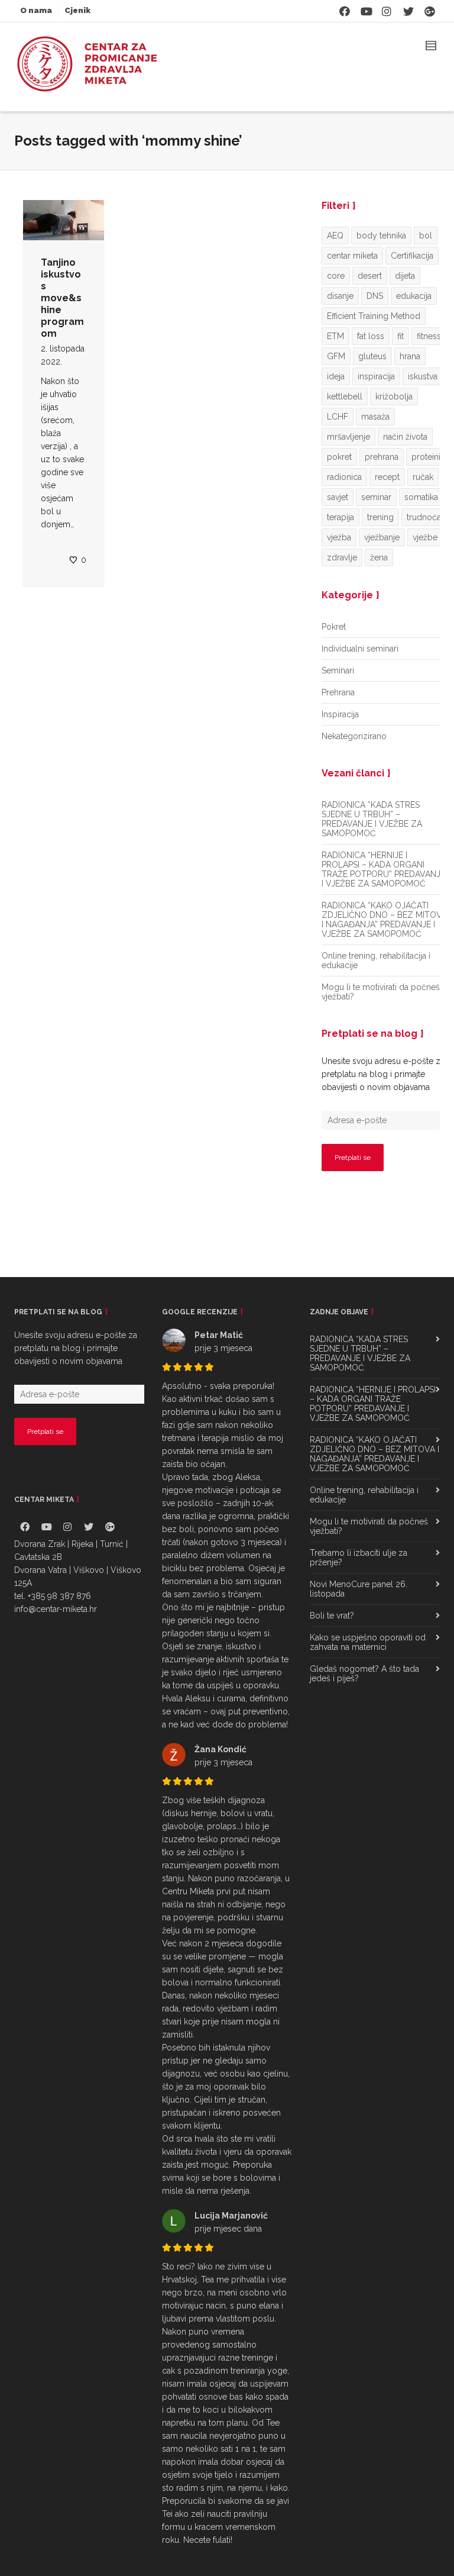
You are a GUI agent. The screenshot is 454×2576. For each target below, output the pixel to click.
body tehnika (381, 236)
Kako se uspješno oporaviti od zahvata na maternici (368, 1642)
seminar (376, 497)
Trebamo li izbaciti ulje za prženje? (359, 1558)
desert (370, 276)
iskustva (423, 376)
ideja (336, 376)
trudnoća (424, 517)
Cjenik (77, 10)
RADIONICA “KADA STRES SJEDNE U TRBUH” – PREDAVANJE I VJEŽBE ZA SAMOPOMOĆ (372, 819)
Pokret (334, 627)
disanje (340, 296)
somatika (421, 497)
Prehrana (338, 692)
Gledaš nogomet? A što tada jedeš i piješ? (364, 1674)
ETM (335, 336)
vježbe (425, 537)
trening (380, 517)
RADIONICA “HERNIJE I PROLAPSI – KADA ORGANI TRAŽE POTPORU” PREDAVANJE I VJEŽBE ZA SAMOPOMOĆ (383, 869)
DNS (375, 296)
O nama (36, 10)
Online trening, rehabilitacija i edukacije (376, 960)
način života (405, 437)
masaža (375, 417)
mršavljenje (348, 437)
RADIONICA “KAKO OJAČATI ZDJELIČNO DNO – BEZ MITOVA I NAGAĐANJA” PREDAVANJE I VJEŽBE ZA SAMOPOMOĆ (384, 920)
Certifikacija (412, 256)
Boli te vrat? (332, 1616)
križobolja (394, 396)
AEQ (335, 236)
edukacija (414, 296)
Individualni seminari (360, 649)
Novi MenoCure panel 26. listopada (359, 1589)
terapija (340, 517)
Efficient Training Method (374, 316)
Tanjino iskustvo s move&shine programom (62, 298)
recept (387, 477)
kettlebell (345, 396)
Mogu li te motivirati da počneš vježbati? (381, 992)
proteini (426, 457)
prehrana (382, 457)
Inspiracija (340, 714)
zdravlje (342, 557)
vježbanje (382, 537)
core (336, 276)
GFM (336, 356)
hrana (410, 356)
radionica (344, 477)
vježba (339, 537)
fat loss (371, 336)
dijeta (405, 276)
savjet (338, 497)
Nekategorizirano (354, 736)
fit (401, 336)
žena (379, 557)
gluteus (372, 356)
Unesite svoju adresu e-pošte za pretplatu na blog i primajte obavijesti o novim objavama (383, 1074)
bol (426, 236)
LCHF (338, 417)
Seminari (338, 670)
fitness (429, 336)
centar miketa (352, 256)
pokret (339, 457)
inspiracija (376, 376)
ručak (423, 477)
